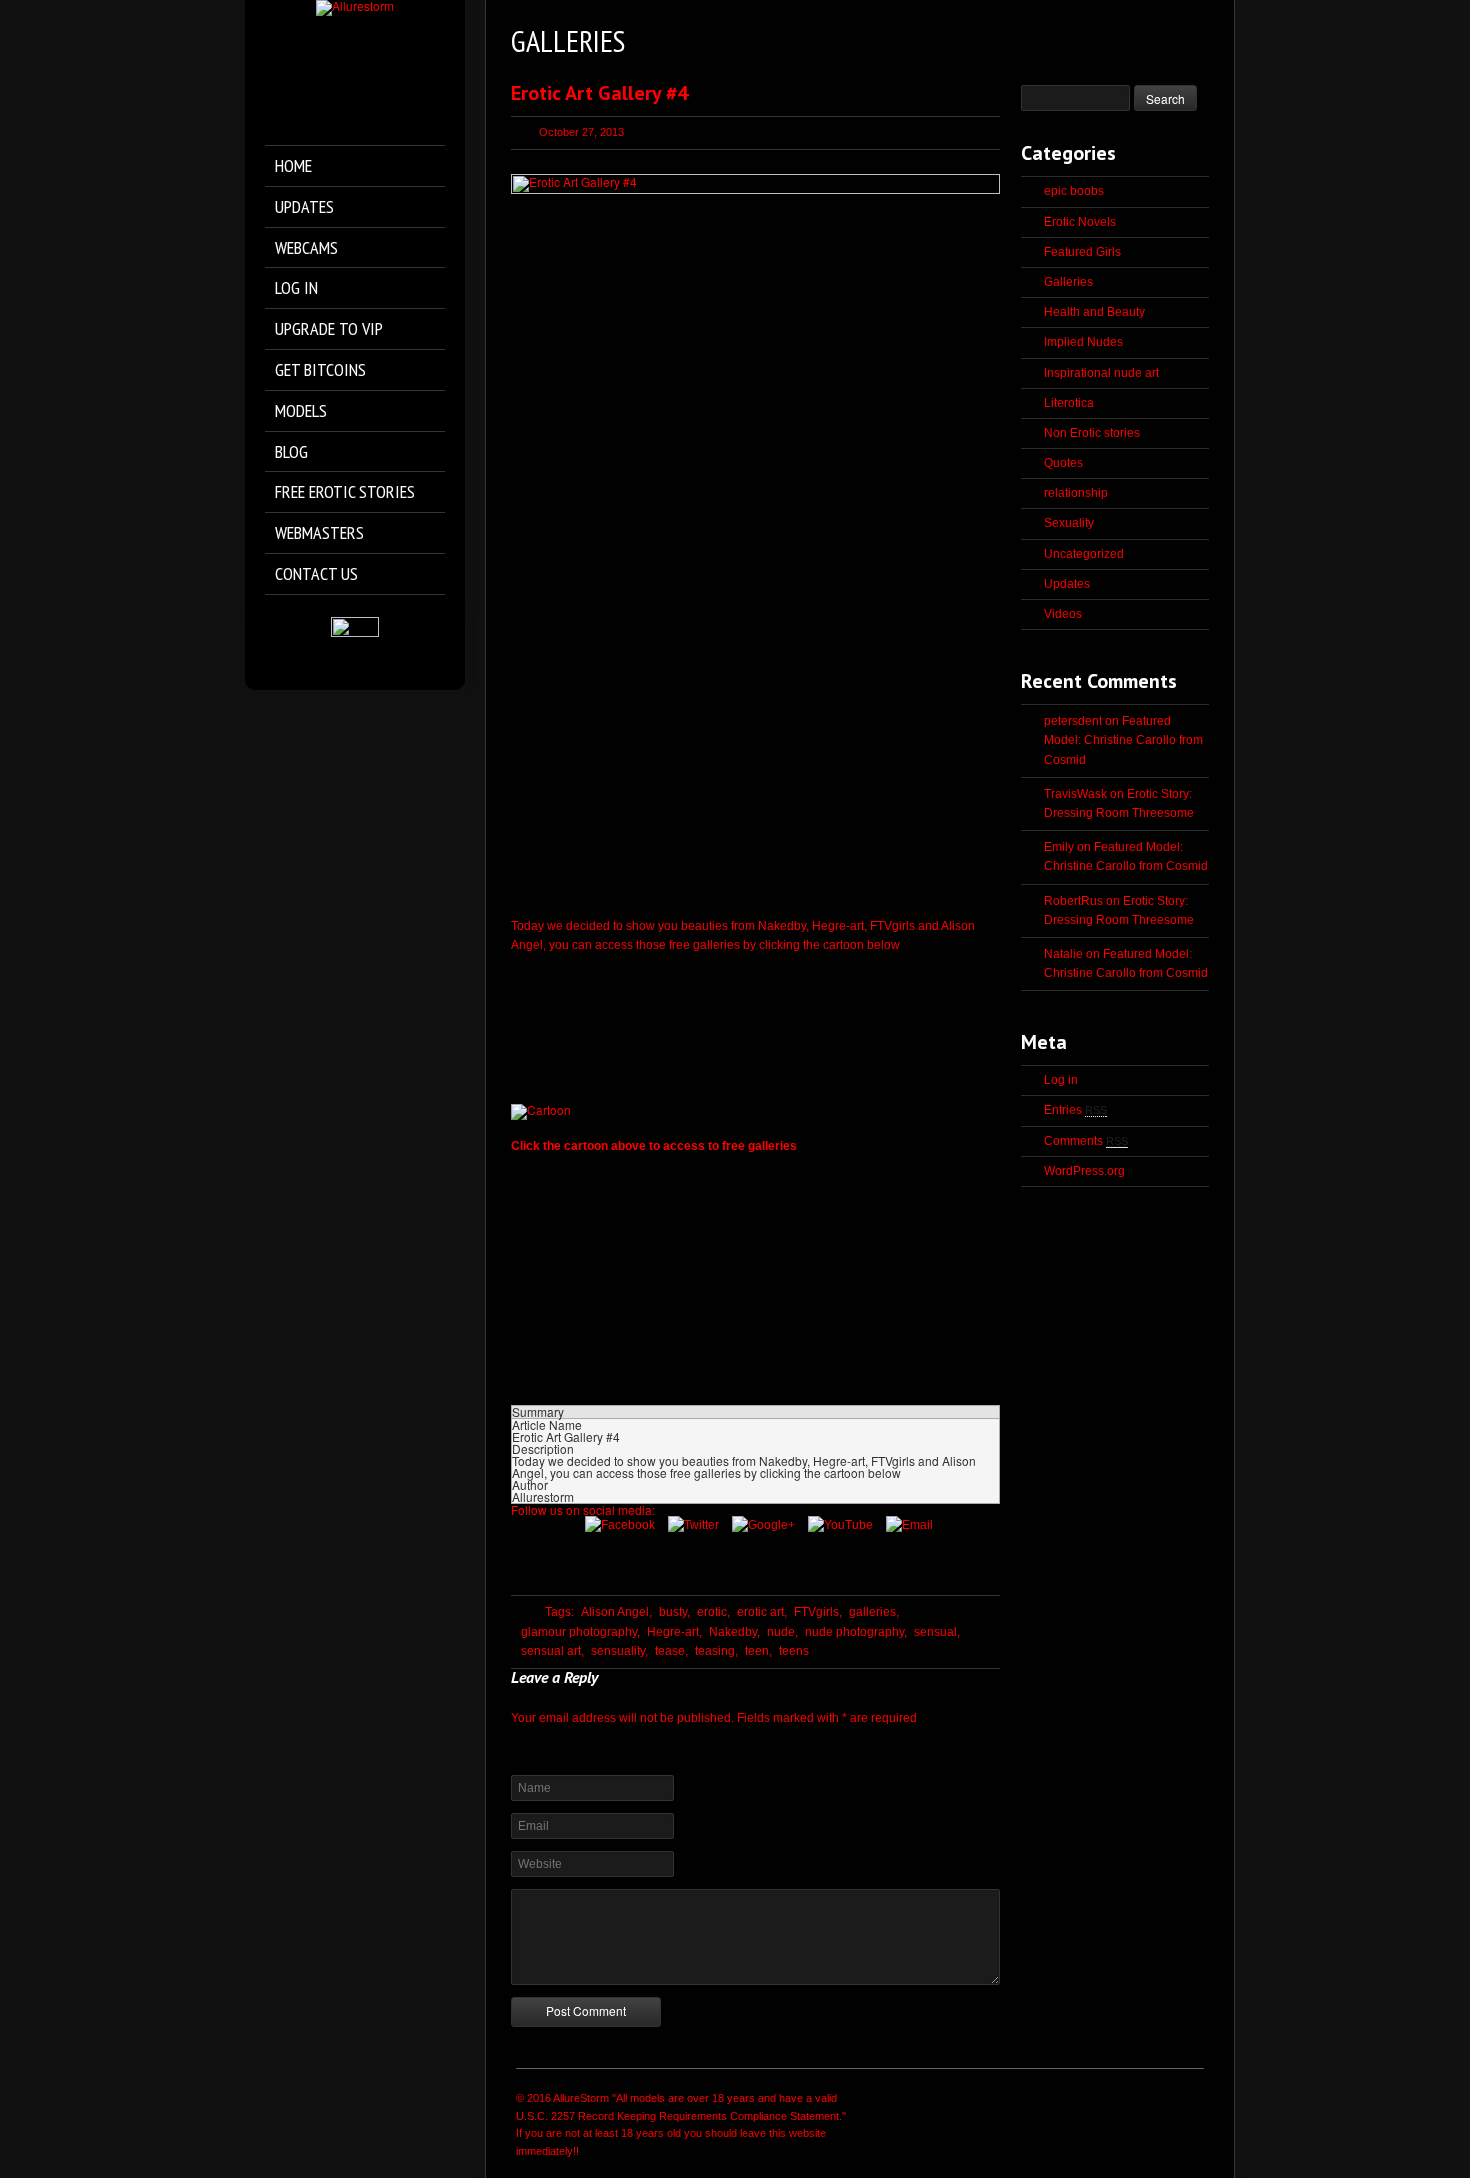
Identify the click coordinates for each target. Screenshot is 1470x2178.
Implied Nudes (1083, 342)
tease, (671, 1651)
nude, (782, 1632)
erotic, (713, 1612)
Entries (1075, 1110)
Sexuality (1069, 523)
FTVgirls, (818, 1612)
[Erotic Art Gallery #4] (755, 540)
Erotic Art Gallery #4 (599, 93)
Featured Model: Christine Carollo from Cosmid (1123, 740)
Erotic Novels (1080, 222)
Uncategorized (1084, 554)
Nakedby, (734, 1632)
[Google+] (768, 1525)
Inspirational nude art (1101, 373)
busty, (674, 1612)
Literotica (1069, 403)
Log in (1061, 1080)
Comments (1086, 1141)
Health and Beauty (1094, 312)
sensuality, (619, 1651)
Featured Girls (1082, 252)
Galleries (1068, 282)
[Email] (914, 1525)
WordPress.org (1084, 1171)
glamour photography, (580, 1632)
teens (794, 1651)
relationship (1076, 493)
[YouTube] (845, 1525)
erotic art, (762, 1612)
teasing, (716, 1651)
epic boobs (1074, 191)
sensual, (937, 1632)
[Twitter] (698, 1525)
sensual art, (552, 1651)
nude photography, (856, 1632)
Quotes (1063, 463)
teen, (758, 1651)
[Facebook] (625, 1525)
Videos (1063, 614)
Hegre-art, (674, 1632)
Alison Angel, (616, 1612)
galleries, (874, 1612)
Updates (1067, 584)
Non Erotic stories (1092, 433)
